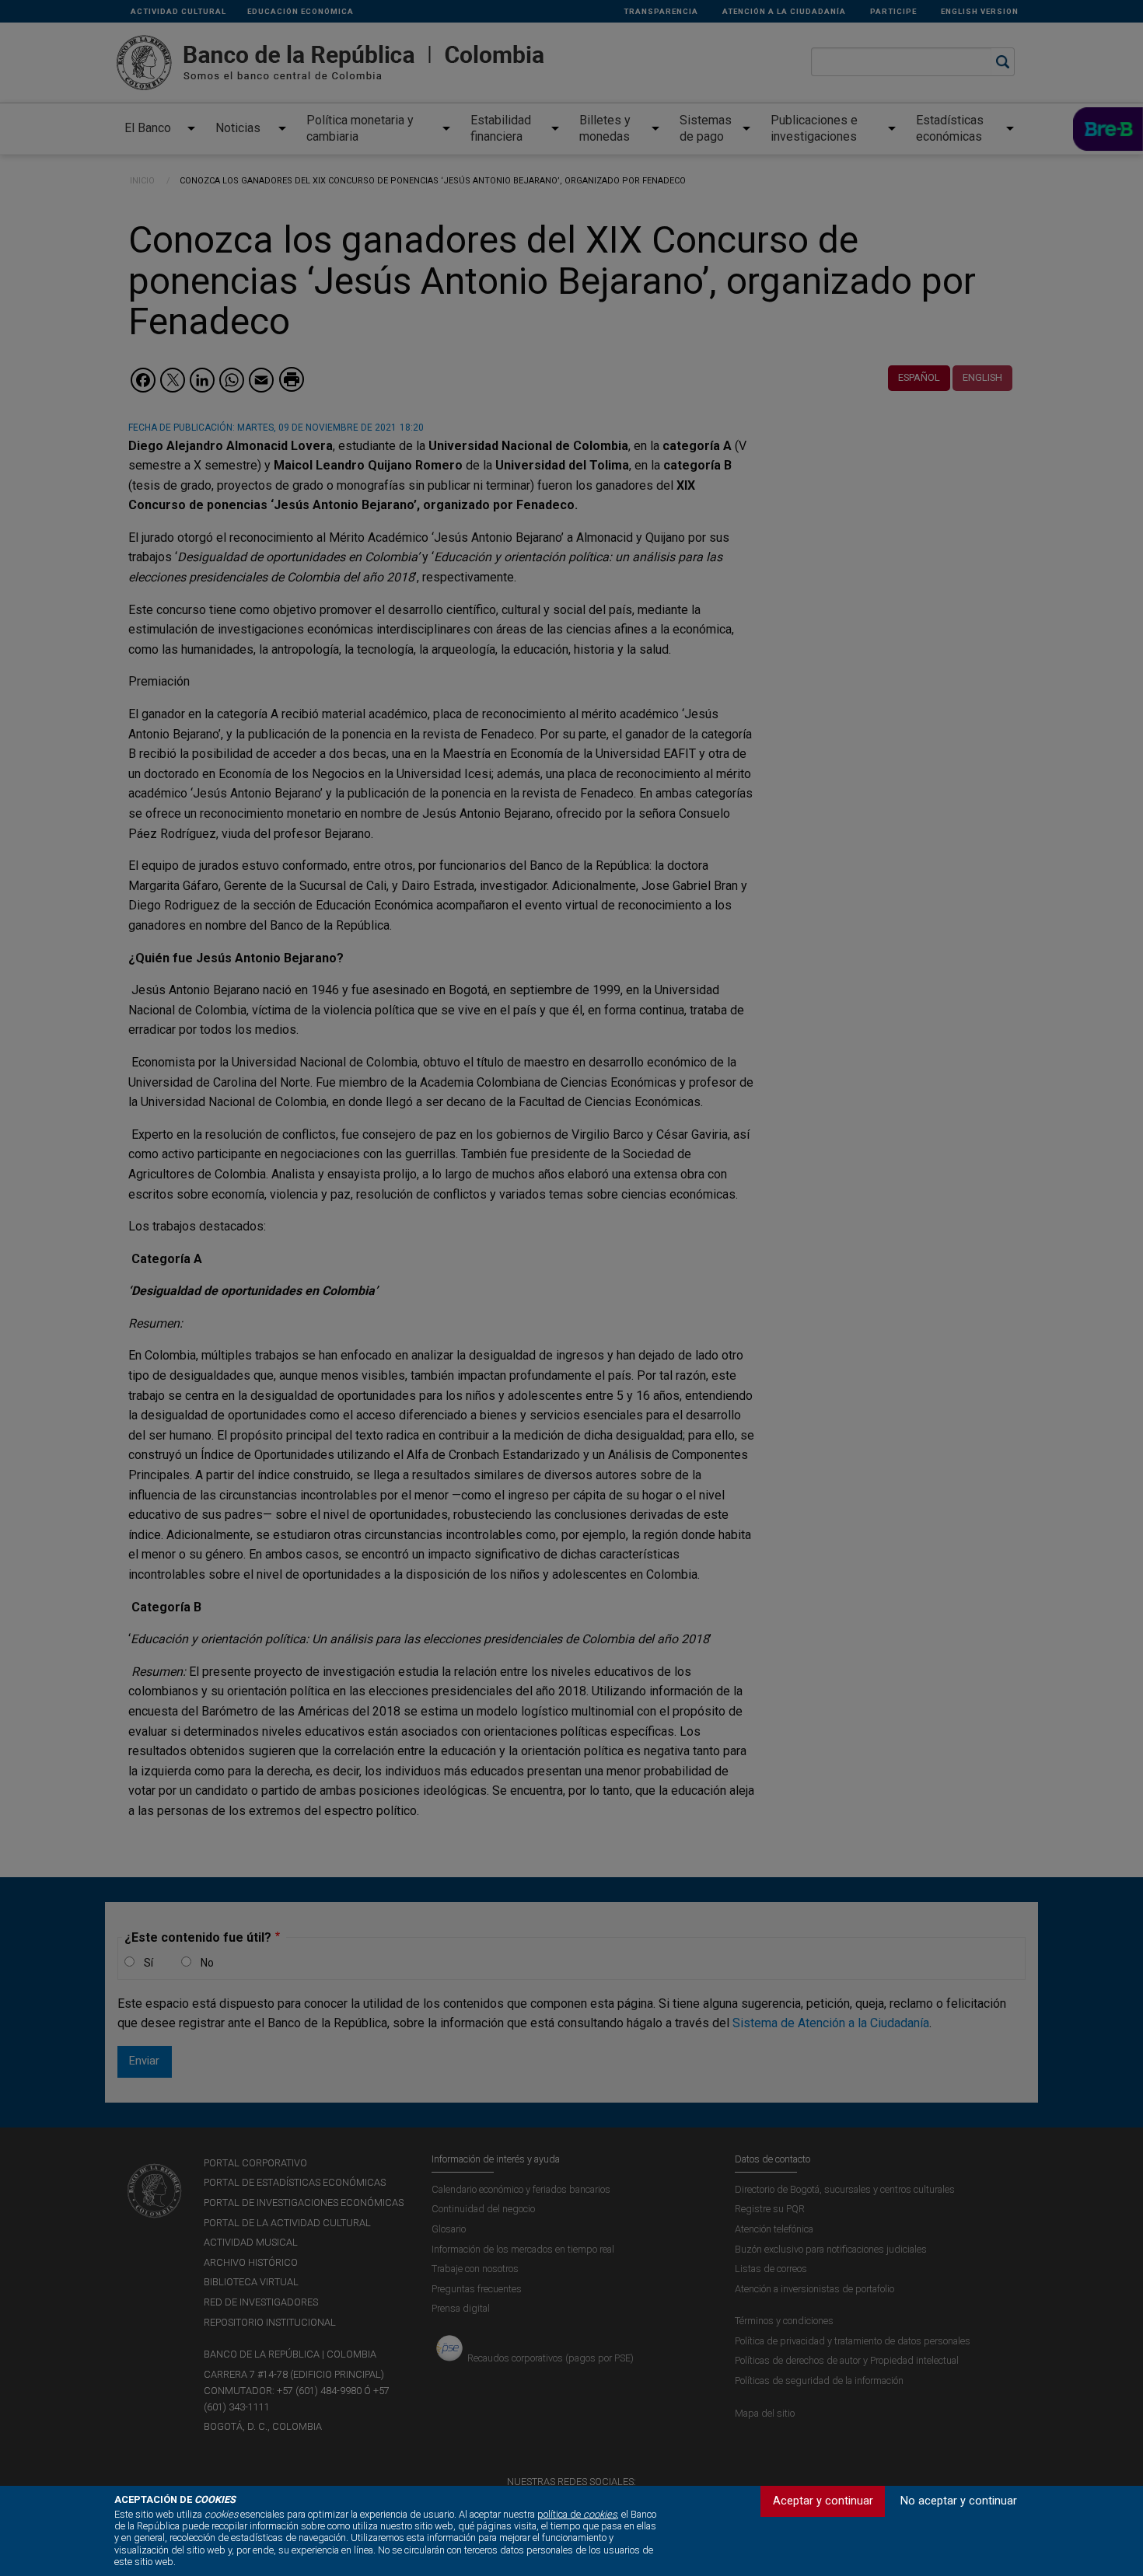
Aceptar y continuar (823, 2501)
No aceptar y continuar (959, 2501)
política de (577, 2514)
